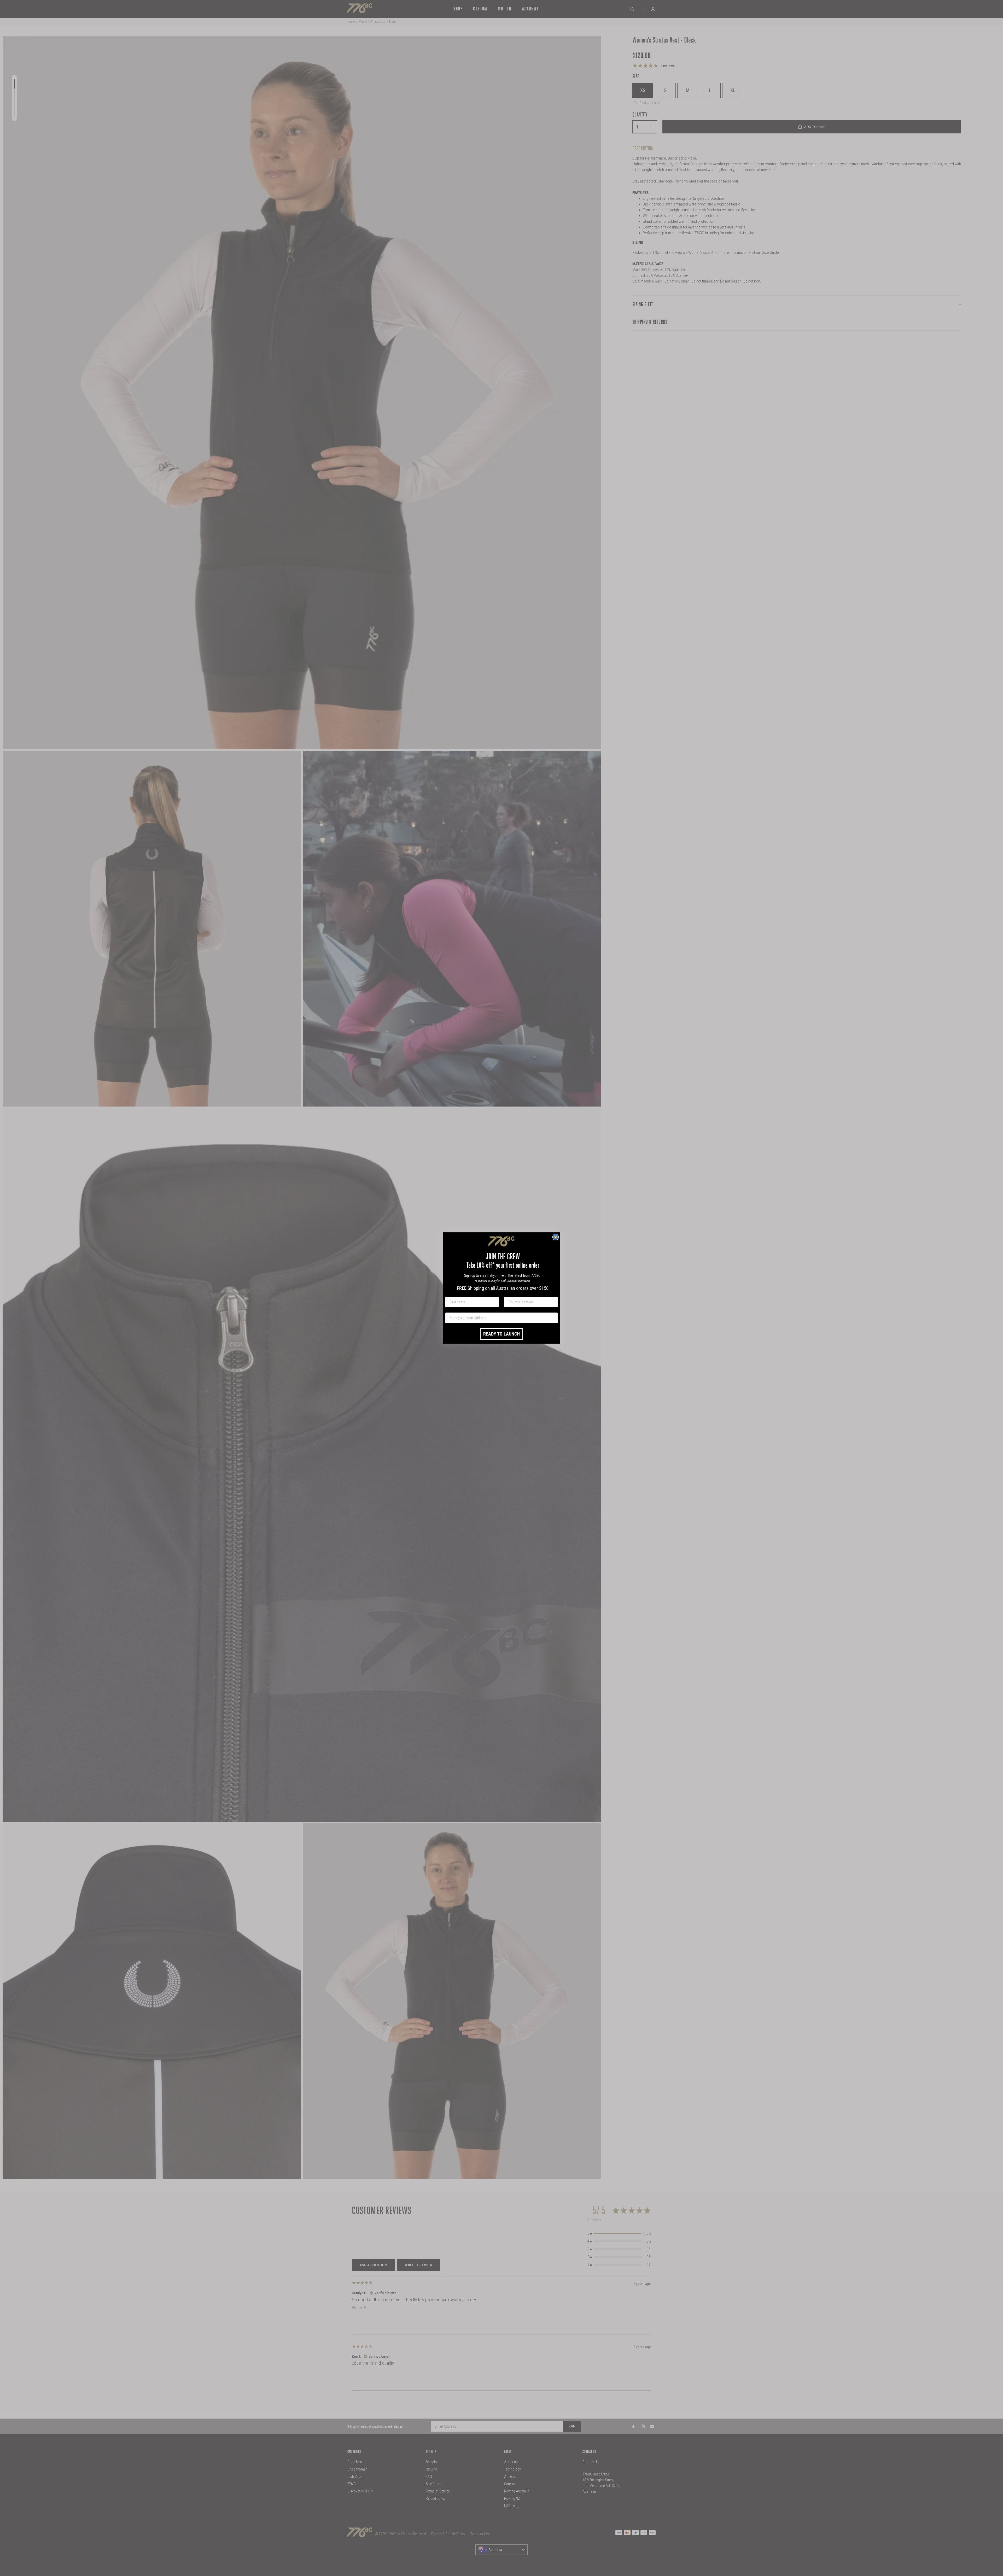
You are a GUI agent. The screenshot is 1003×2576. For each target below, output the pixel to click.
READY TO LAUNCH (501, 1334)
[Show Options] (553, 1302)
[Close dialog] (556, 1237)
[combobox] (529, 1302)
